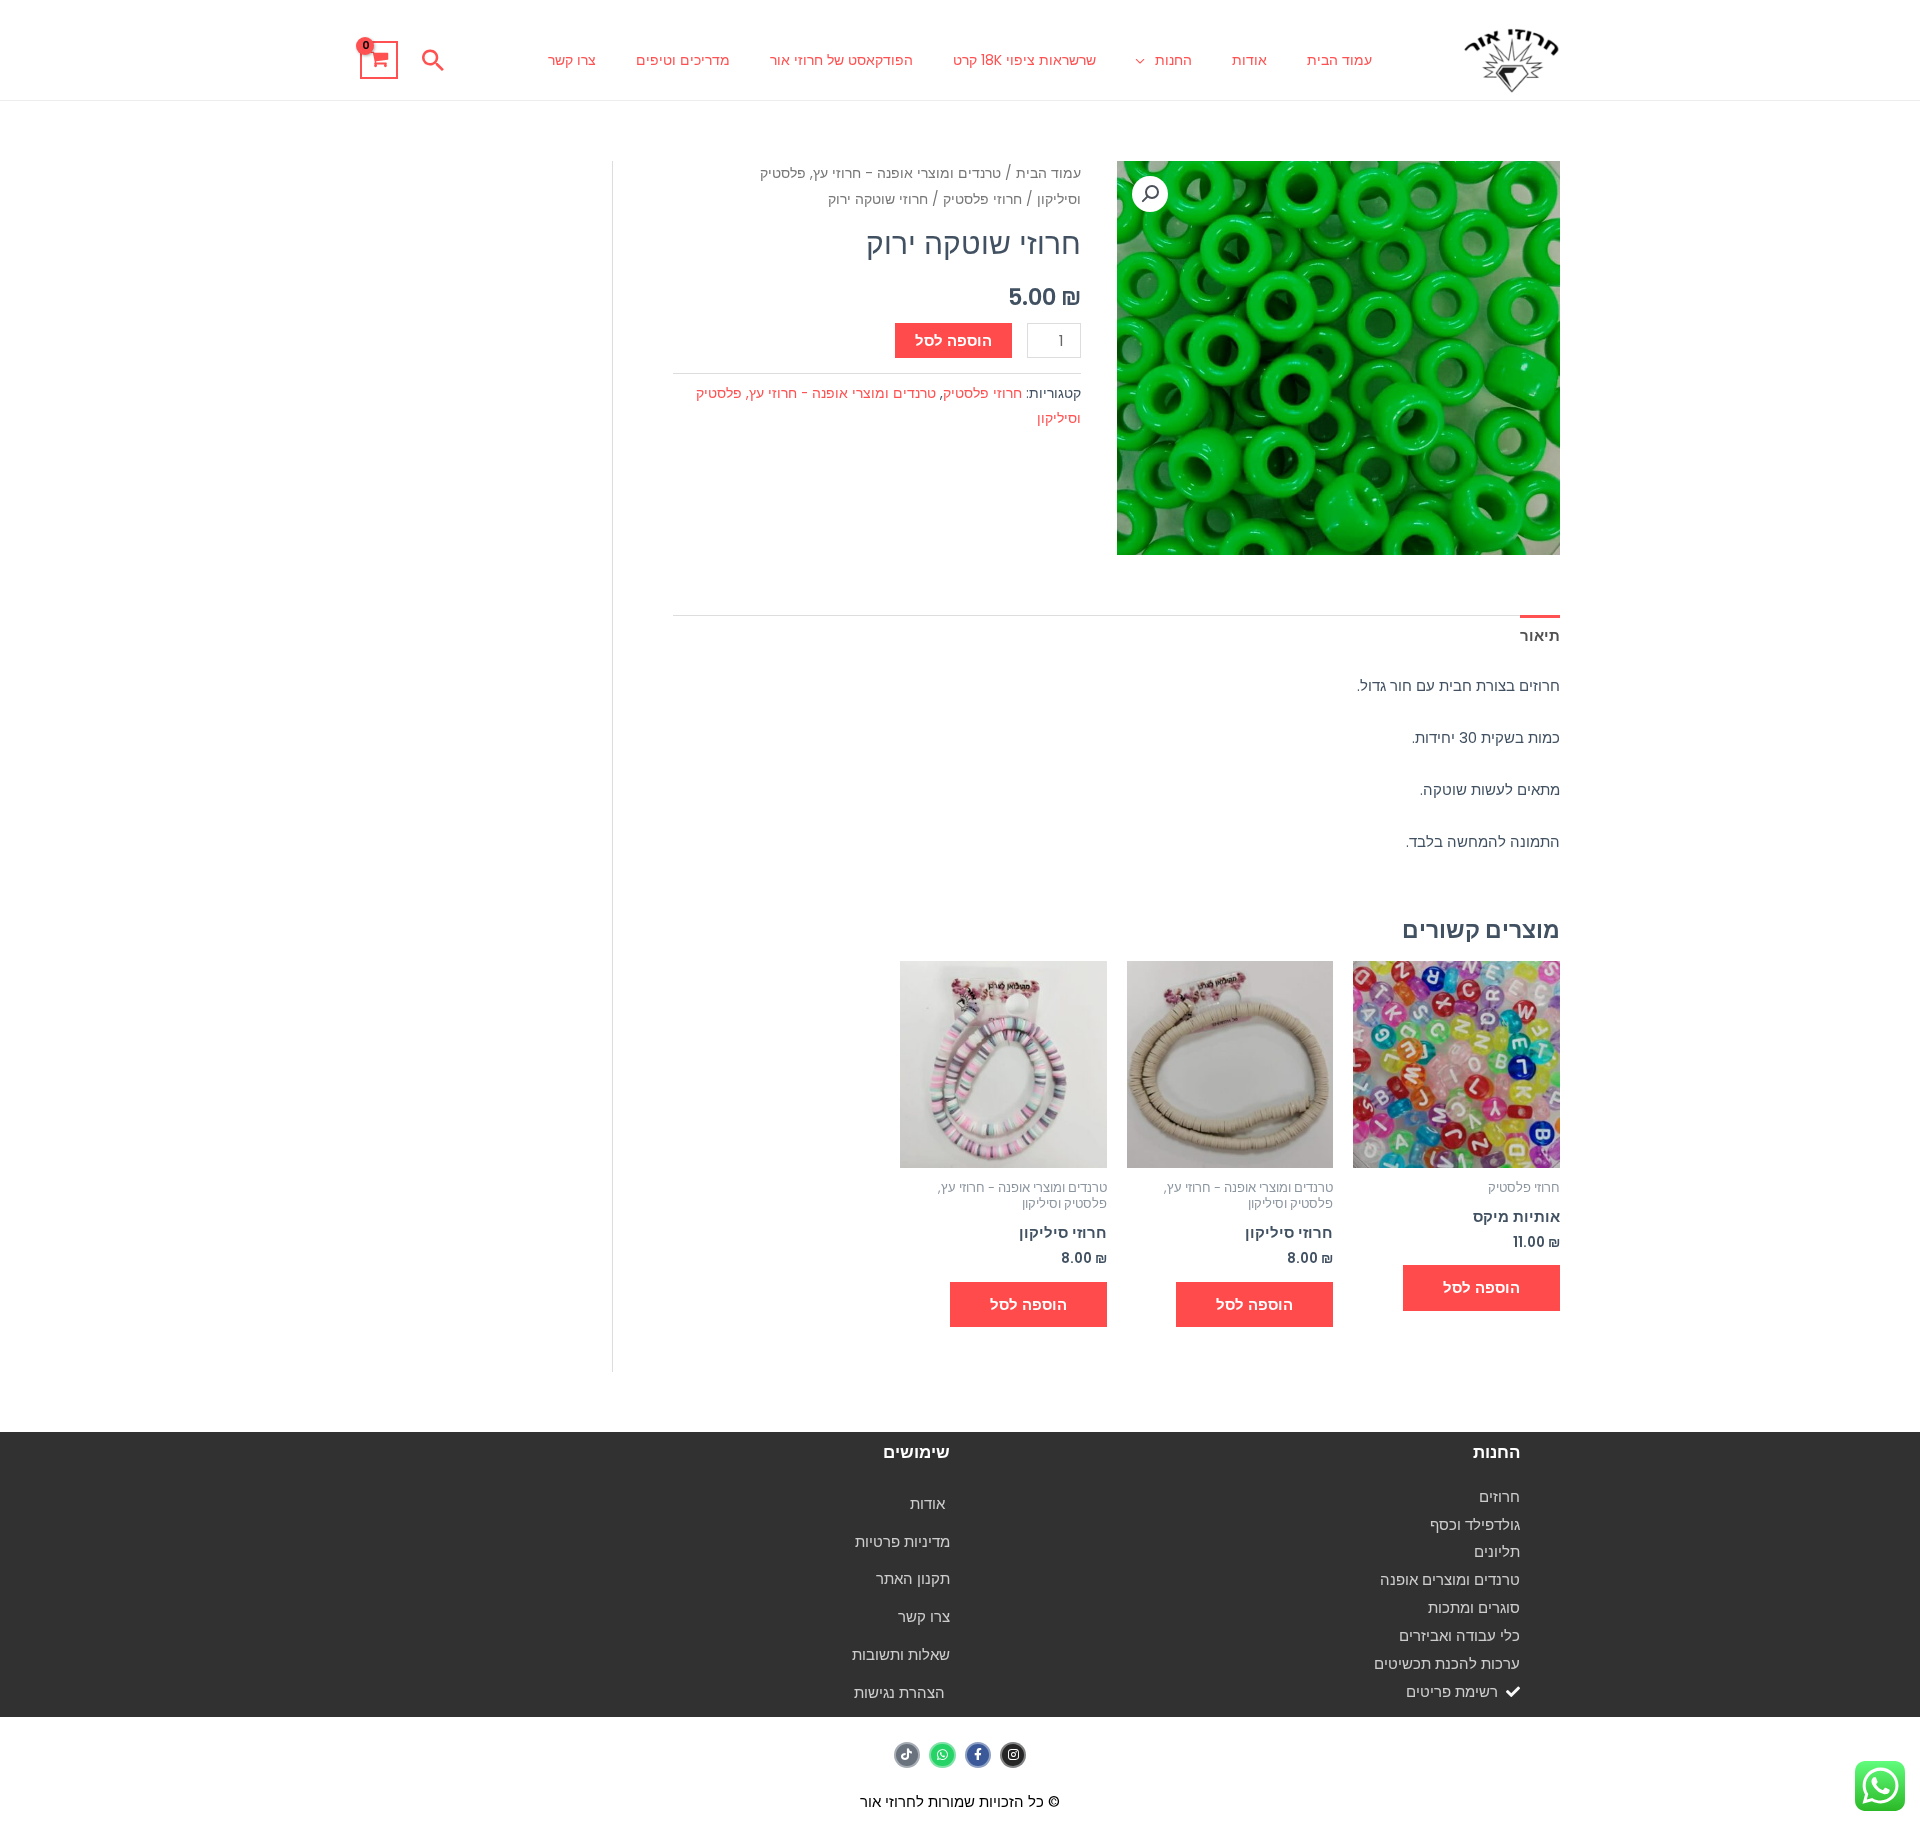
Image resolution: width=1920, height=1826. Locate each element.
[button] (433, 60)
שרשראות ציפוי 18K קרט (1024, 60)
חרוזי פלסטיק (982, 199)
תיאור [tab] (1540, 635)
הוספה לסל (953, 340)
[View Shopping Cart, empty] (379, 60)
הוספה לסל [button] (1481, 1287)
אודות (1249, 60)
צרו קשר (572, 60)
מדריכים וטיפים (683, 60)
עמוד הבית (1339, 60)
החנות (1173, 60)
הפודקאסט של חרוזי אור (841, 60)
